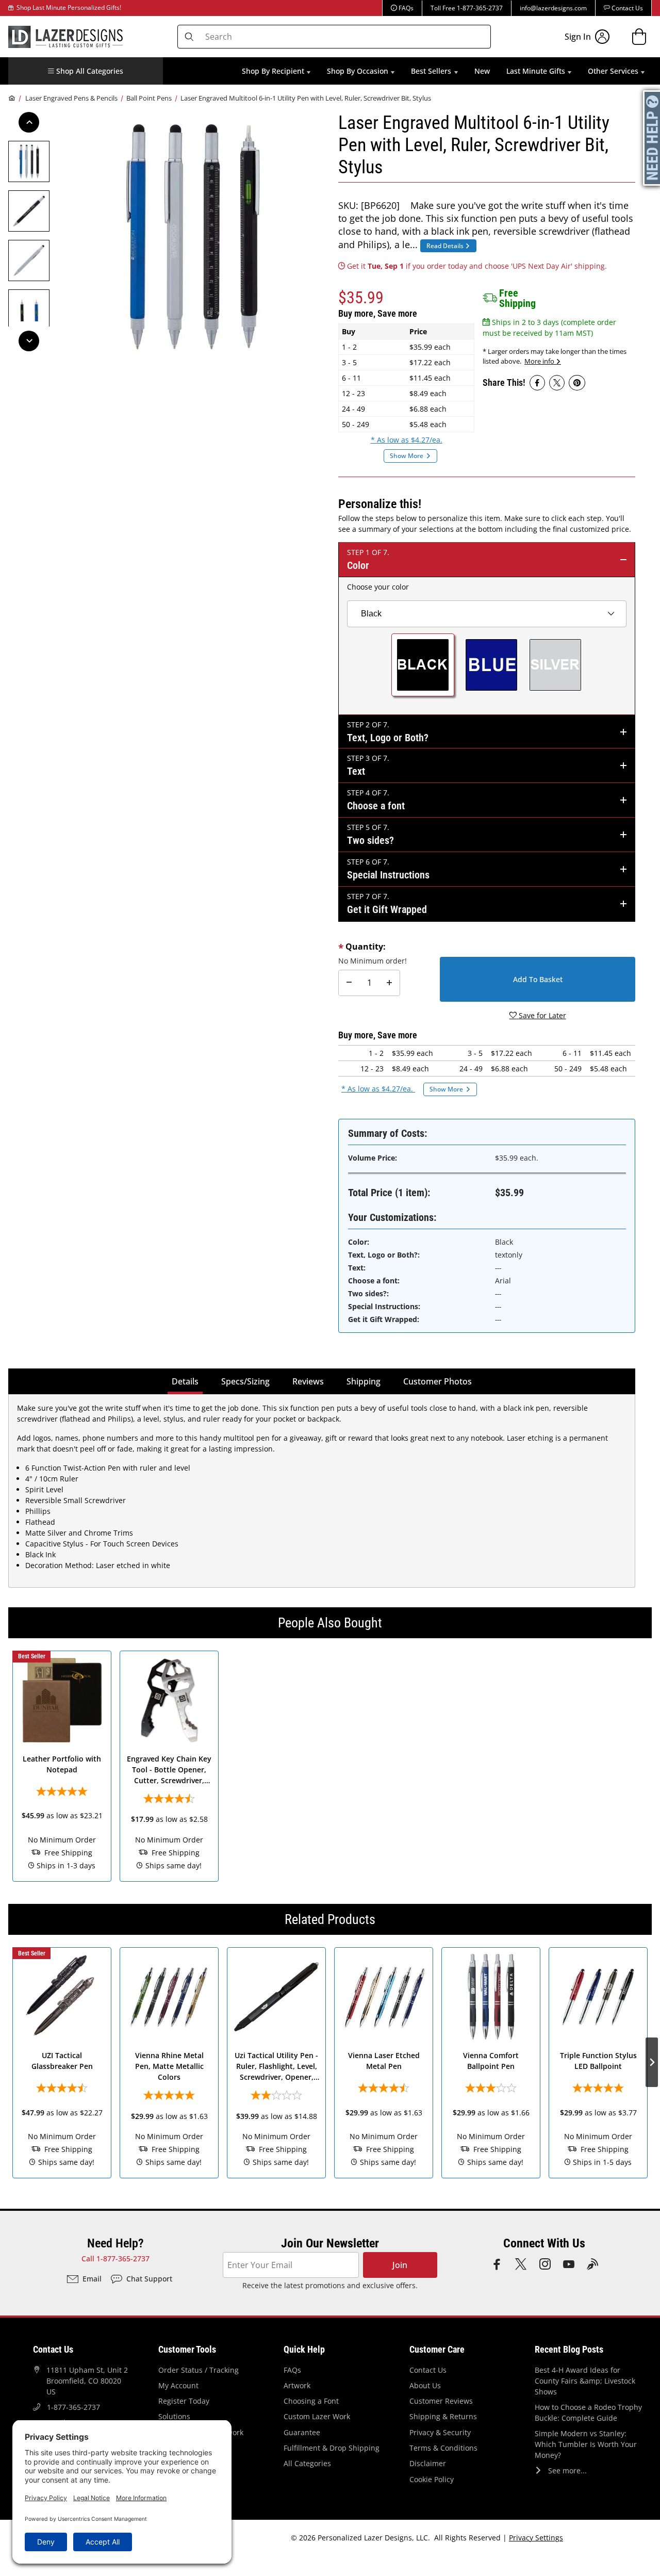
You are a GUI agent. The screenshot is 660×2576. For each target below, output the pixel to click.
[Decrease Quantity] (349, 983)
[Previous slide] (8, 1766)
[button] (86, 71)
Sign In (578, 37)
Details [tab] (187, 1381)
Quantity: (366, 947)
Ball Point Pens (149, 98)
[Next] (29, 341)
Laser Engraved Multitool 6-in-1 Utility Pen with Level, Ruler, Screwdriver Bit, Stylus (306, 98)
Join (400, 2265)
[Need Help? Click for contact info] (652, 138)
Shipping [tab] (366, 1381)
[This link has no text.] (537, 383)
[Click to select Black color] (423, 665)
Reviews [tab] (308, 1381)
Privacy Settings (536, 2538)
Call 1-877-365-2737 (115, 2259)
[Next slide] (652, 1766)
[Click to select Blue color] (491, 665)
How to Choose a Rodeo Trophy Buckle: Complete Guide (588, 2412)
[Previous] (29, 122)
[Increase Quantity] (389, 983)
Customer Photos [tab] (438, 1381)
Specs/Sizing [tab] (245, 1381)
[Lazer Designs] (65, 36)
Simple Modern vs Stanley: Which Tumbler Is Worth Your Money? (586, 2444)
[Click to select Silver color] (555, 665)
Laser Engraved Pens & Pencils (71, 98)
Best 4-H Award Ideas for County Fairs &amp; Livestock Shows (585, 2381)
